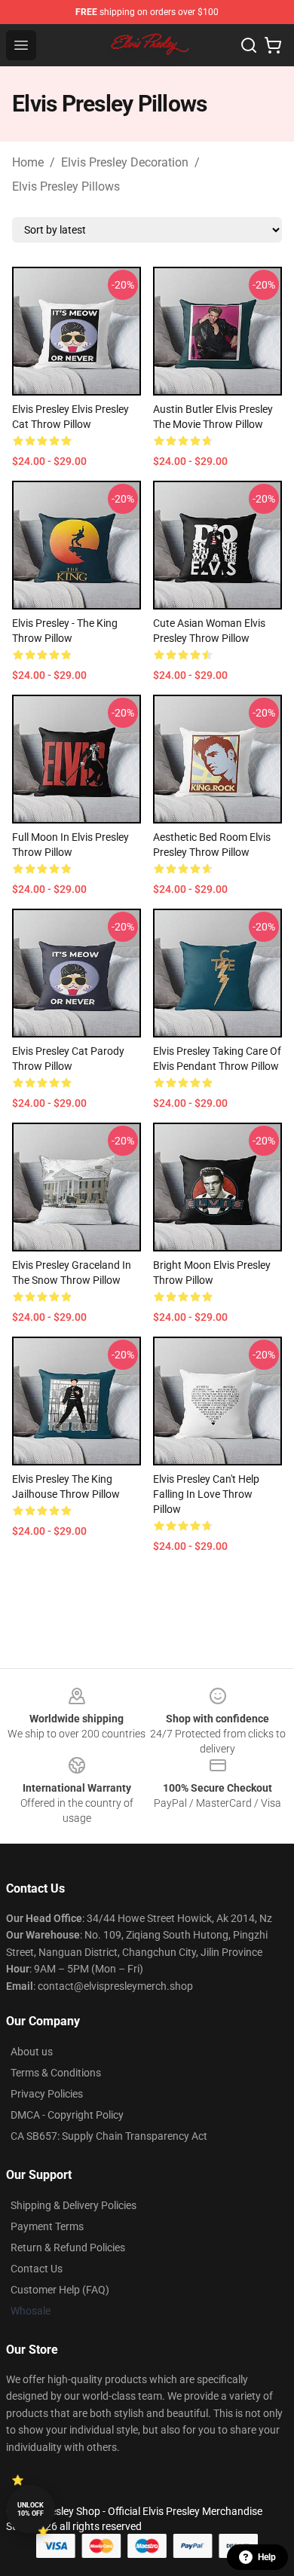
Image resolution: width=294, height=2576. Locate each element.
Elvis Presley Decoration (125, 162)
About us (32, 2052)
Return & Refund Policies (68, 2248)
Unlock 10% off (31, 2509)
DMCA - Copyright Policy (67, 2115)
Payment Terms (47, 2226)
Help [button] (267, 2557)
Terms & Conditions (56, 2073)
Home (28, 162)
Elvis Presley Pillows (66, 186)
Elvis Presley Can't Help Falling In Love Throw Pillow (206, 1494)
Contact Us (37, 2269)
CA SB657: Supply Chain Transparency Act (109, 2136)
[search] (249, 45)
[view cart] (273, 45)
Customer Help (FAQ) (60, 2290)
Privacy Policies (47, 2094)
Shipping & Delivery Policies (73, 2205)
